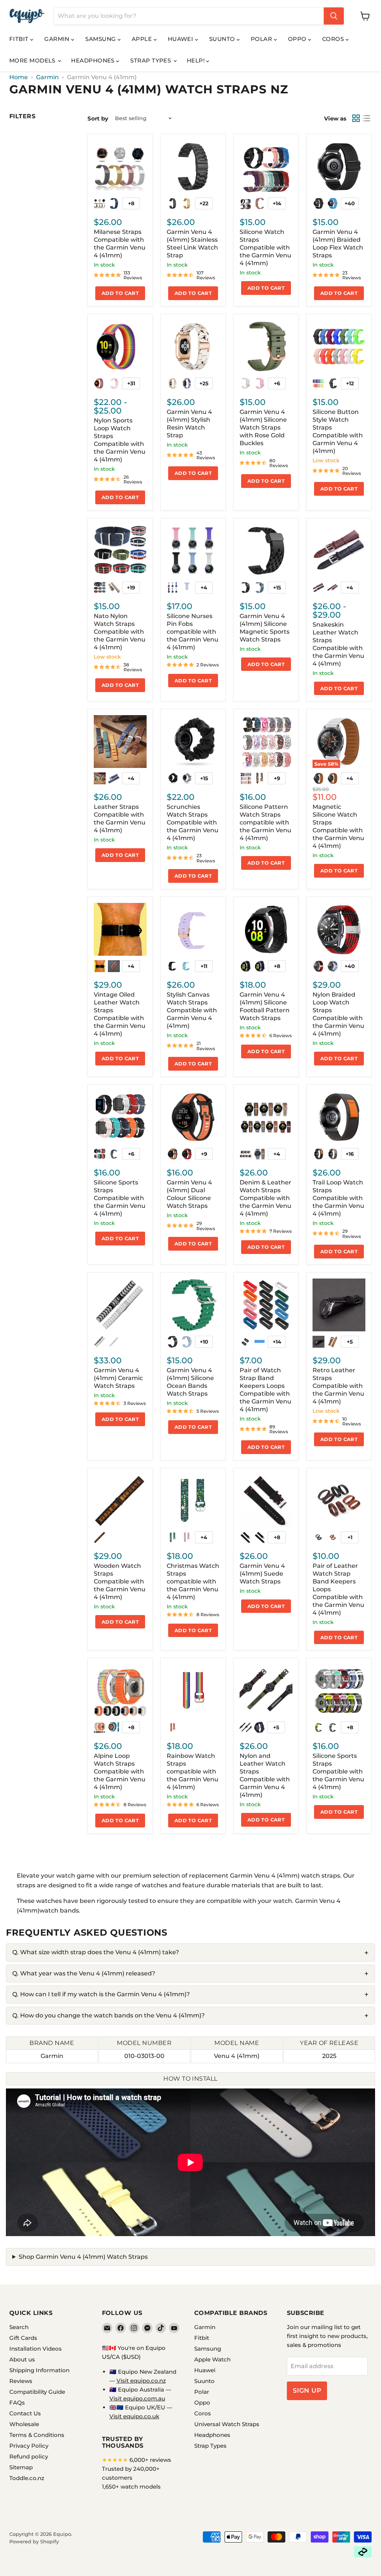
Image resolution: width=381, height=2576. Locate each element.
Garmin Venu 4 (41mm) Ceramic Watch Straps (118, 1378)
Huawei (181, 39)
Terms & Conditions (37, 2435)
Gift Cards (23, 2338)
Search (19, 2327)
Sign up (307, 2390)
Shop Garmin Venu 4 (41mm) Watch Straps (83, 2257)
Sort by (98, 118)
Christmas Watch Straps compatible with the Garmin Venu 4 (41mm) (193, 1581)
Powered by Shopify (34, 2541)
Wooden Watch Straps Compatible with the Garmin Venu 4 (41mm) (120, 1581)
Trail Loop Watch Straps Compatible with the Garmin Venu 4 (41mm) (338, 1198)
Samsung (101, 39)
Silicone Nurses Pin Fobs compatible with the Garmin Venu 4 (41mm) (193, 632)
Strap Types (151, 60)
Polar (262, 39)
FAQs (17, 2403)
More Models (33, 60)
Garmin (58, 39)
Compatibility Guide (37, 2392)
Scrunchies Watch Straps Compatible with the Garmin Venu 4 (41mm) (193, 822)
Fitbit (20, 39)
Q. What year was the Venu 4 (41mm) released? (84, 1973)
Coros (334, 39)
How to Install (190, 2079)
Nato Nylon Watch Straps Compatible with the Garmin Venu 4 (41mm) (120, 632)
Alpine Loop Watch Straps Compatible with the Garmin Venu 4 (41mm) (120, 1771)
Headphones (94, 60)
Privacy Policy (29, 2446)
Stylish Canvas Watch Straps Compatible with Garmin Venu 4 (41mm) (192, 1010)
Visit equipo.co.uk (134, 2416)
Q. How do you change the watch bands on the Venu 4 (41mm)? (108, 2015)
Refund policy (29, 2456)
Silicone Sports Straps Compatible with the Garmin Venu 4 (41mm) (120, 1198)
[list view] (366, 118)
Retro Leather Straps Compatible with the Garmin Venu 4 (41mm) (338, 1386)
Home (19, 77)
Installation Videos (36, 2349)
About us (22, 2359)
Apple (143, 39)
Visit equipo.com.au (137, 2398)
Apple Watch (212, 2359)
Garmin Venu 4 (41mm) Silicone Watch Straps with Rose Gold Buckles (263, 427)
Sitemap (21, 2467)
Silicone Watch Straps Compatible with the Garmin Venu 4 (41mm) (265, 247)
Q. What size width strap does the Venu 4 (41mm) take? (96, 1952)
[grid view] (356, 118)
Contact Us (25, 2413)
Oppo (298, 39)
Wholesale (24, 2424)
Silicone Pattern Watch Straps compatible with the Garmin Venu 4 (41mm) (265, 822)
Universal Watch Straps (227, 2424)
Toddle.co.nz (27, 2478)
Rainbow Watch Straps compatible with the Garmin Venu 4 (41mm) (193, 1771)
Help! (197, 60)
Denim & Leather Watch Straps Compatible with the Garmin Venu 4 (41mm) (265, 1198)
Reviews (21, 2381)
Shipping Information (39, 2370)
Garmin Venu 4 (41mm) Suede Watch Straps (262, 1574)
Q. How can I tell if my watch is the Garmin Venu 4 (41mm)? (101, 1994)
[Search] (334, 16)
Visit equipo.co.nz (141, 2381)
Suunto (223, 39)
